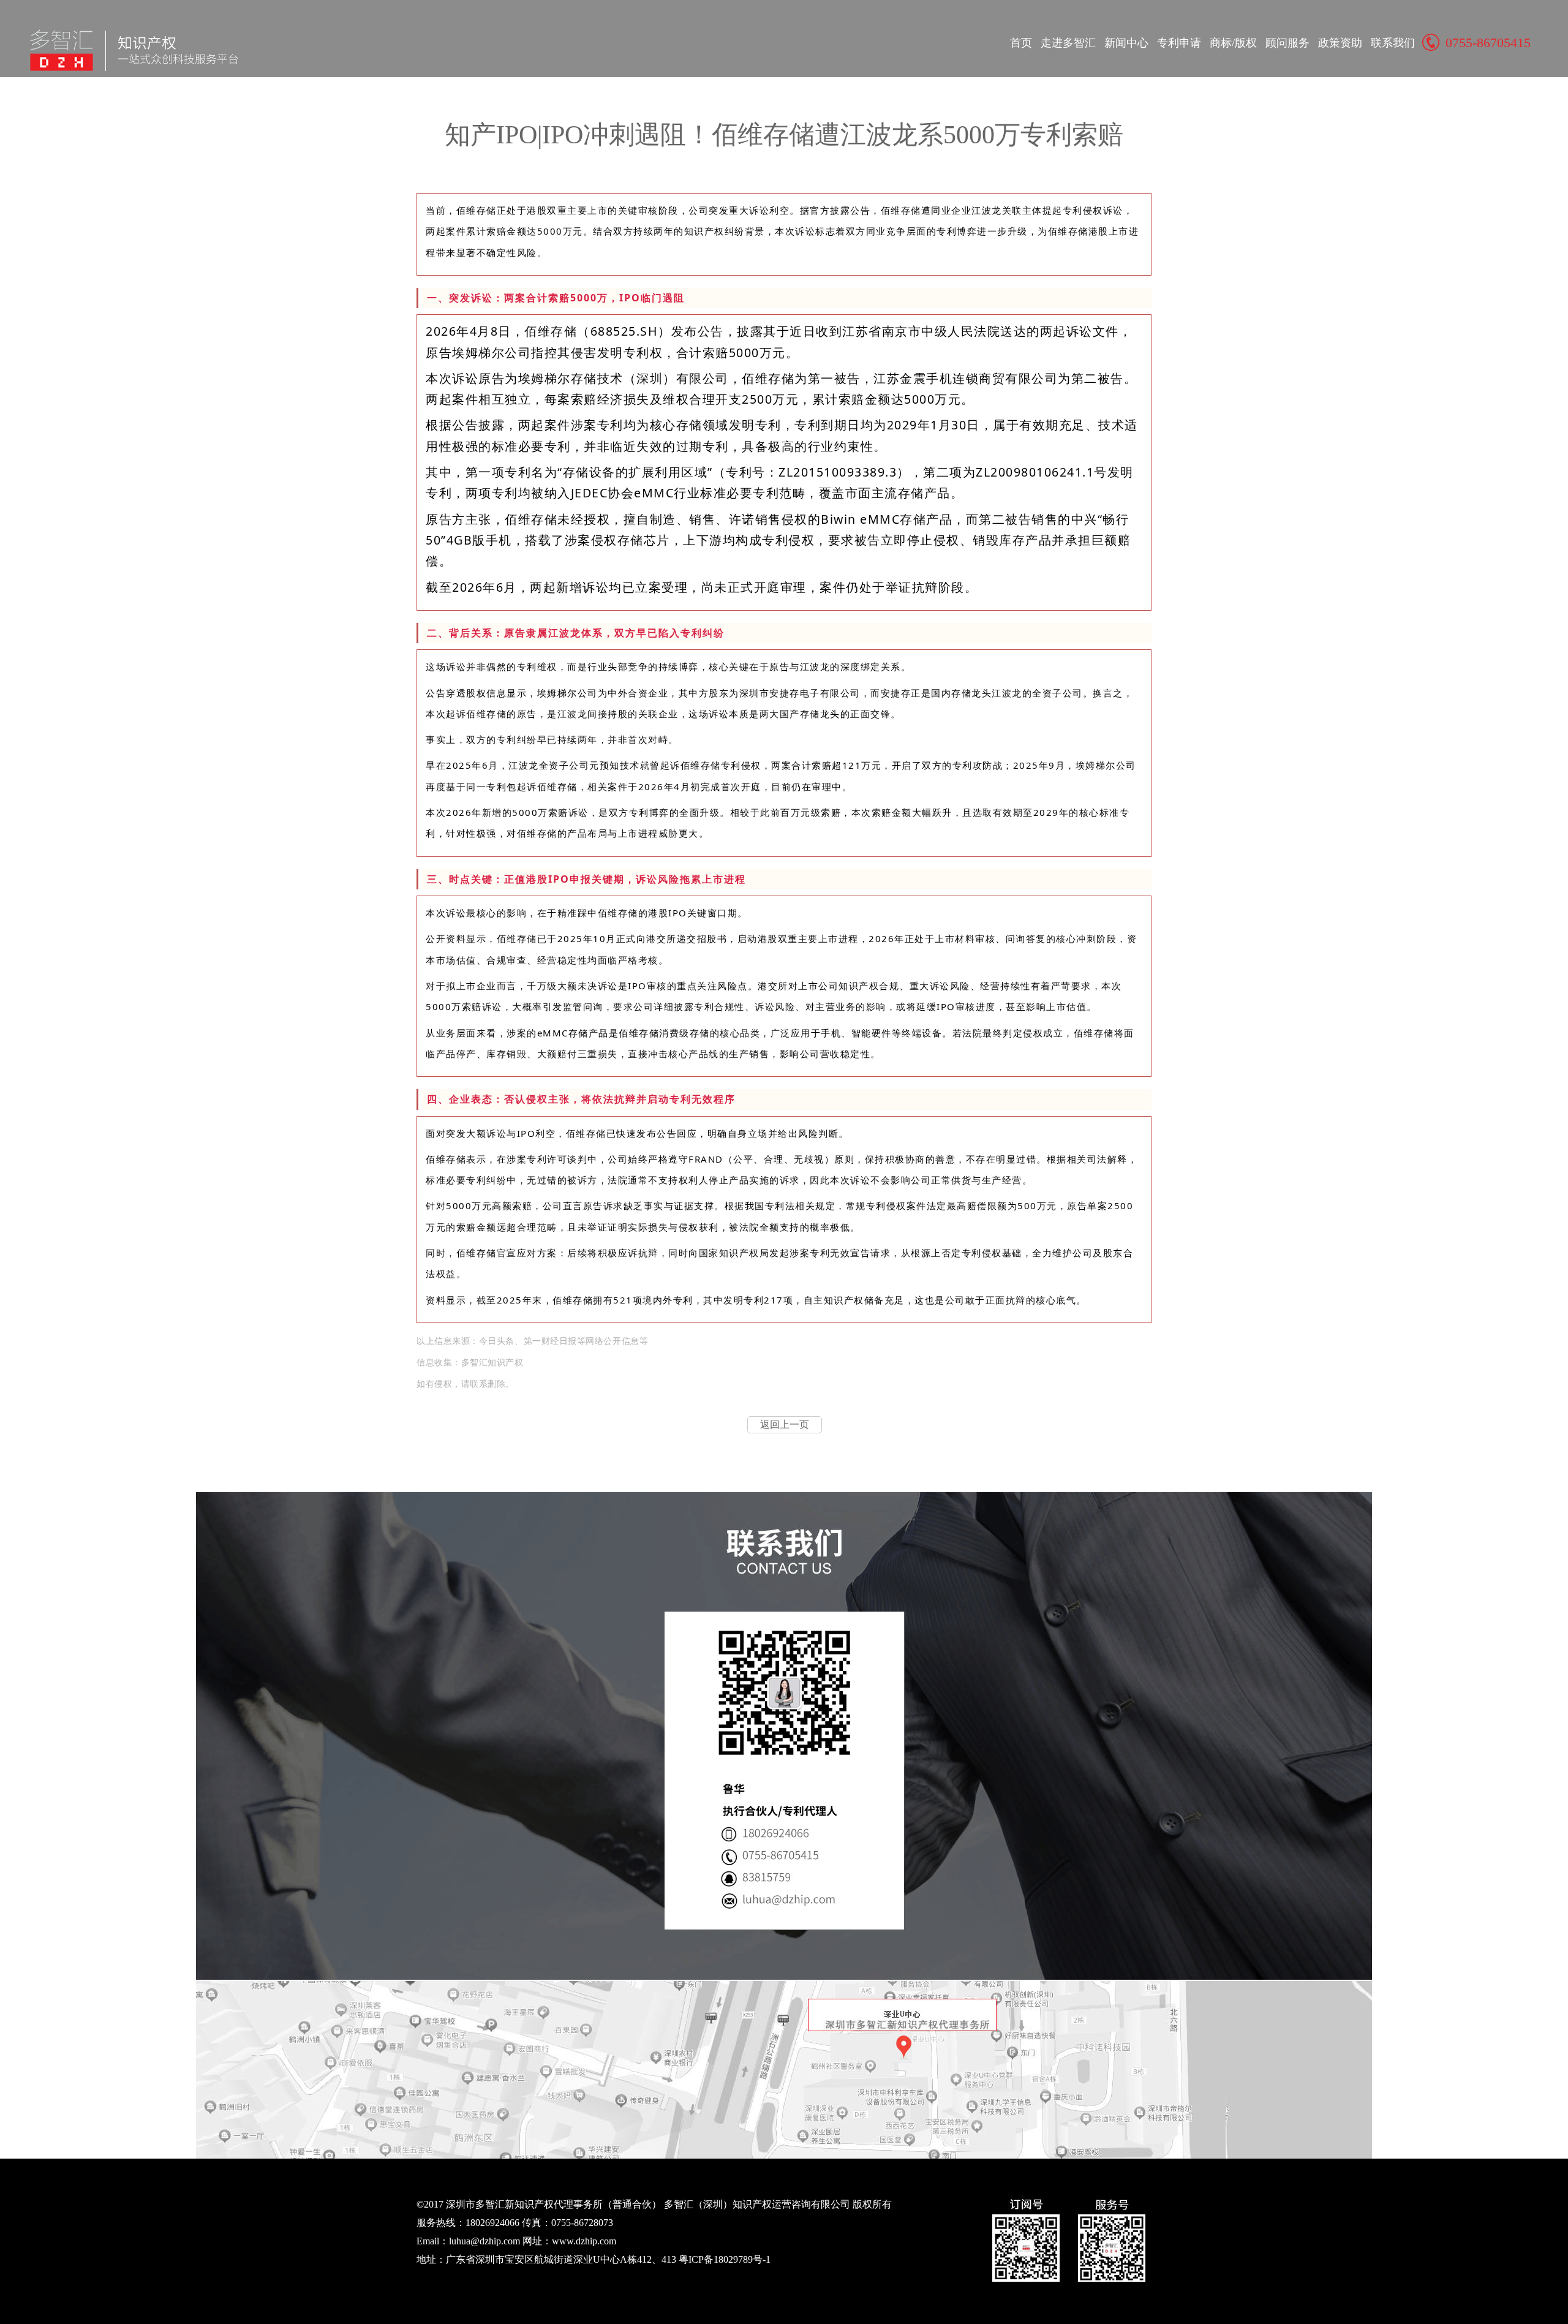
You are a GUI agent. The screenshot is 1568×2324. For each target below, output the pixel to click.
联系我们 (1393, 43)
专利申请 (1179, 43)
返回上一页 (785, 1424)
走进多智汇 (1068, 43)
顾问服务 (1287, 43)
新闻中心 (1126, 43)
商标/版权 (1233, 43)
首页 (1021, 43)
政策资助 (1340, 43)
